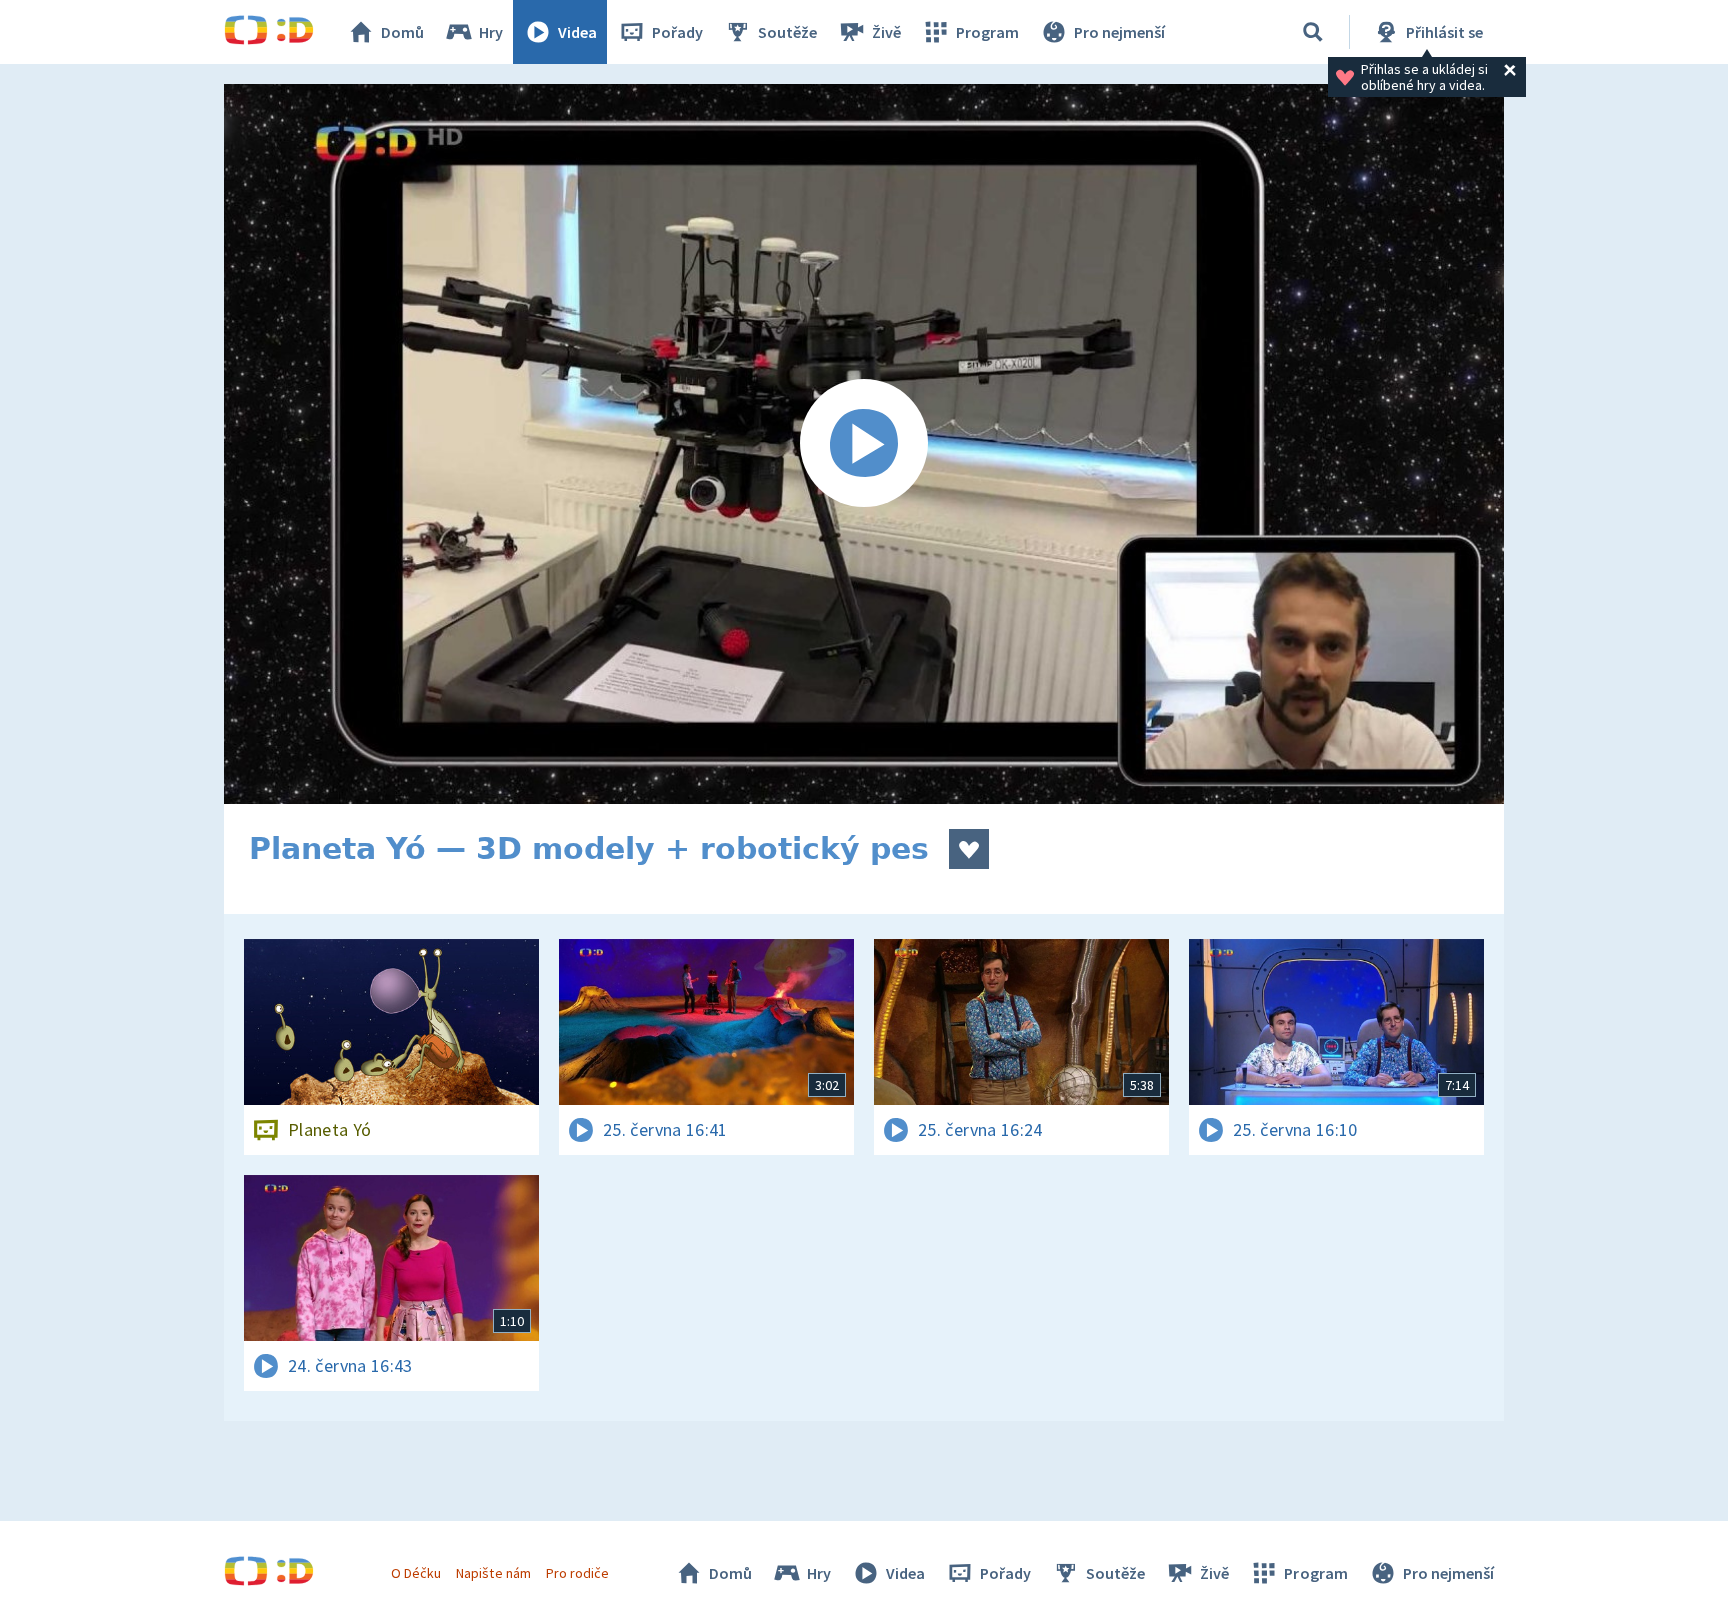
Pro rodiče (577, 1573)
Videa (577, 32)
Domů (402, 32)
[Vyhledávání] (1313, 32)
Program (987, 32)
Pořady (677, 32)
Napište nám (493, 1573)
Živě (886, 32)
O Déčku (416, 1573)
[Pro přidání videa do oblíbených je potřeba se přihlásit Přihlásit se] (969, 849)
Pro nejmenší (1119, 32)
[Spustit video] (864, 444)
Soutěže (787, 32)
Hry (491, 32)
